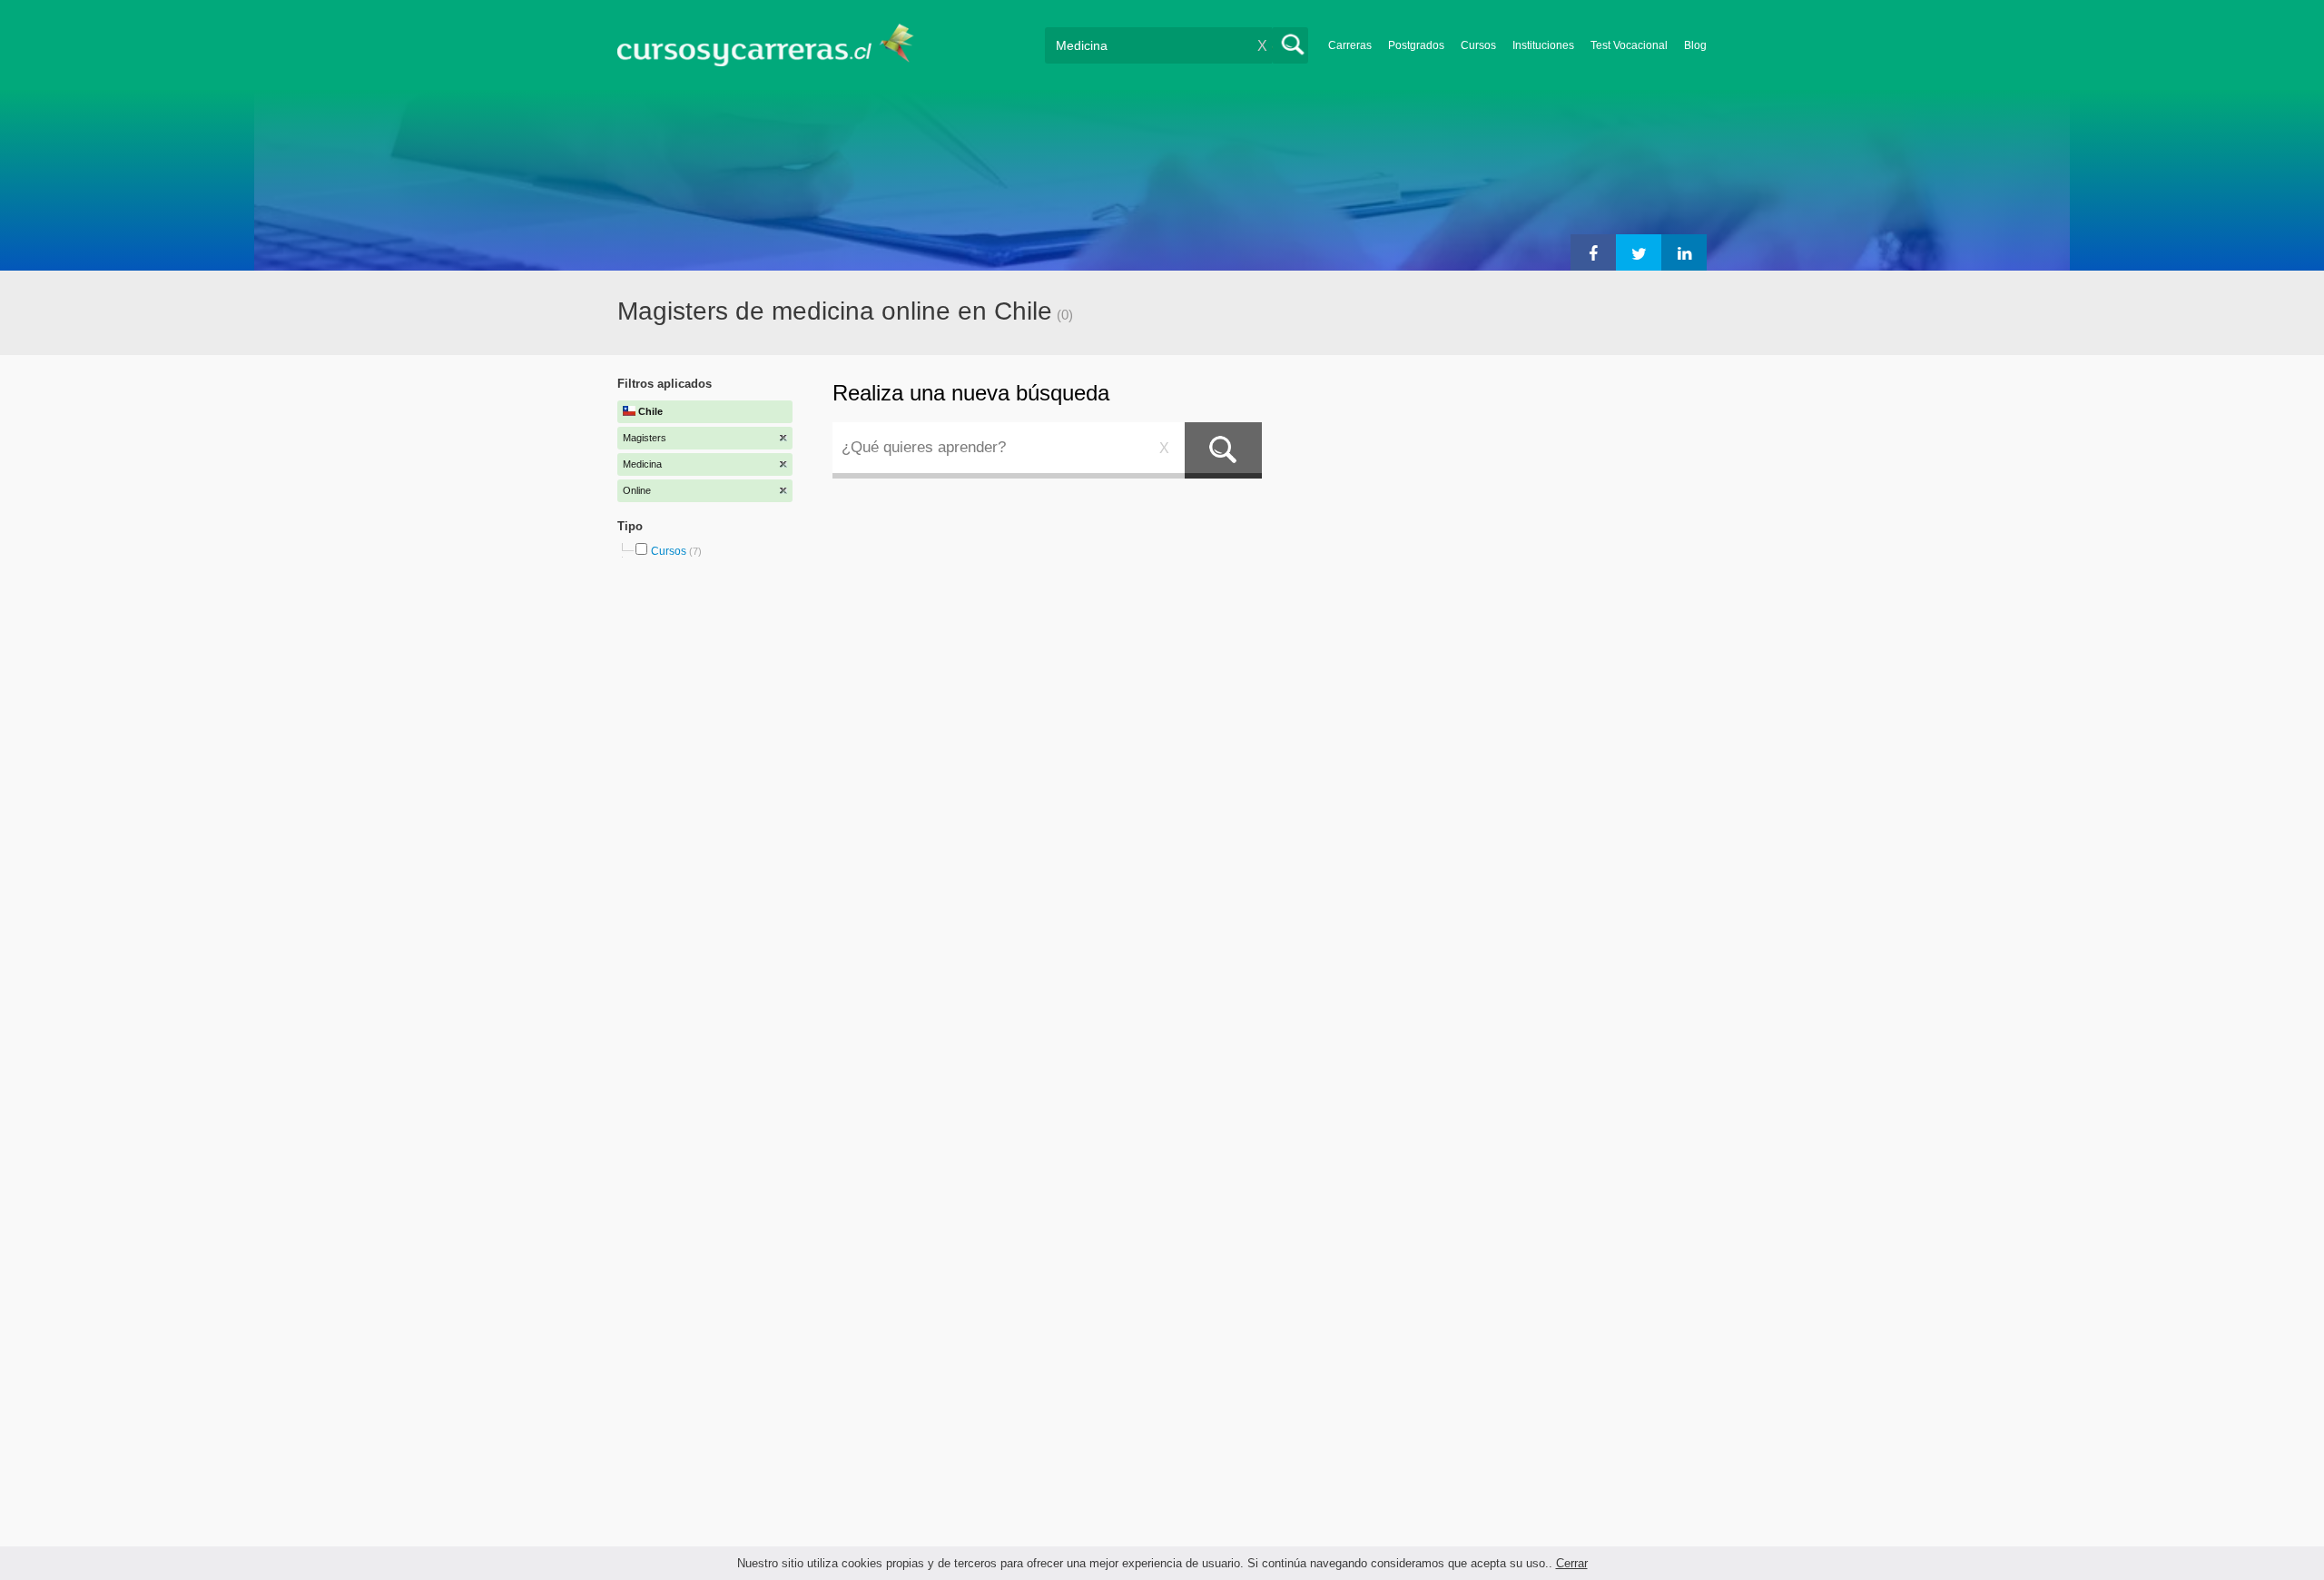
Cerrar (1572, 1563)
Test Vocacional (1629, 45)
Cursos (1478, 45)
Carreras (1350, 45)
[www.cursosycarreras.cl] (776, 45)
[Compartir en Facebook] (1593, 252)
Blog (1695, 45)
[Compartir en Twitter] (1639, 252)
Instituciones (1543, 45)
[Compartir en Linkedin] (1684, 252)
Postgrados (1416, 45)
